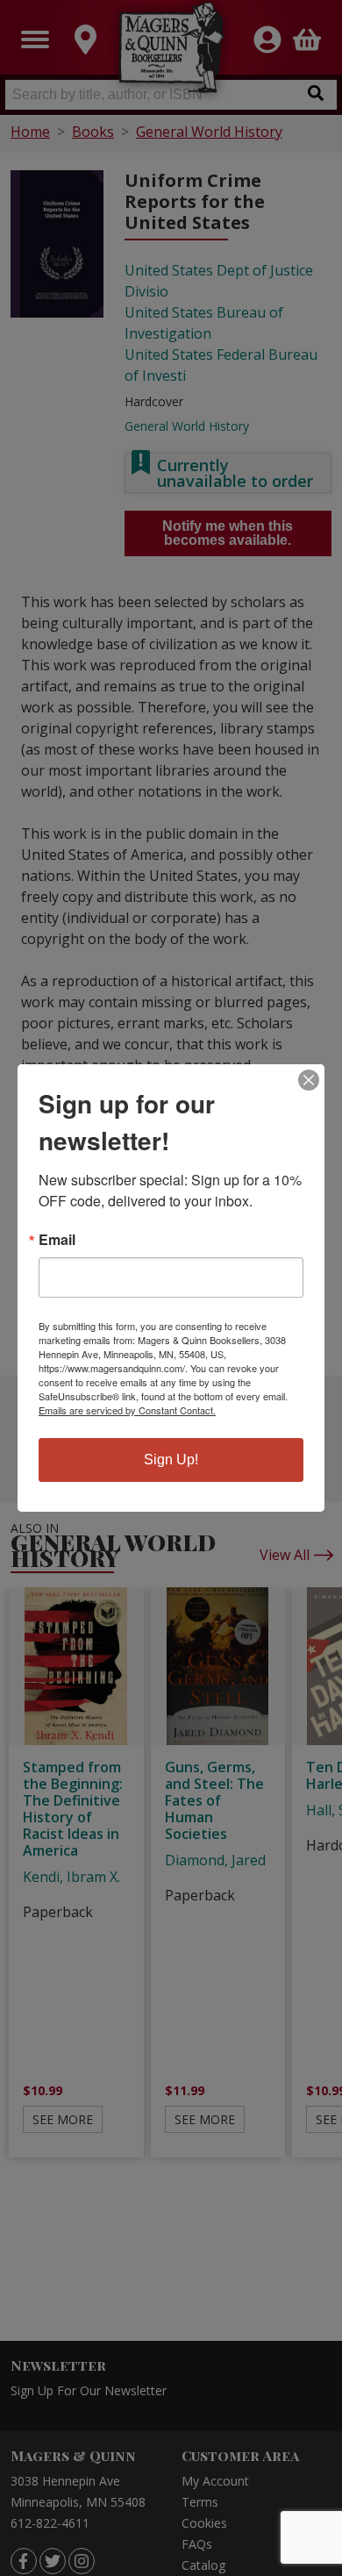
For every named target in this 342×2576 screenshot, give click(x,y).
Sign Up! (171, 1460)
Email (57, 1240)
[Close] (309, 1080)
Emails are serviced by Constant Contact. (127, 1410)
